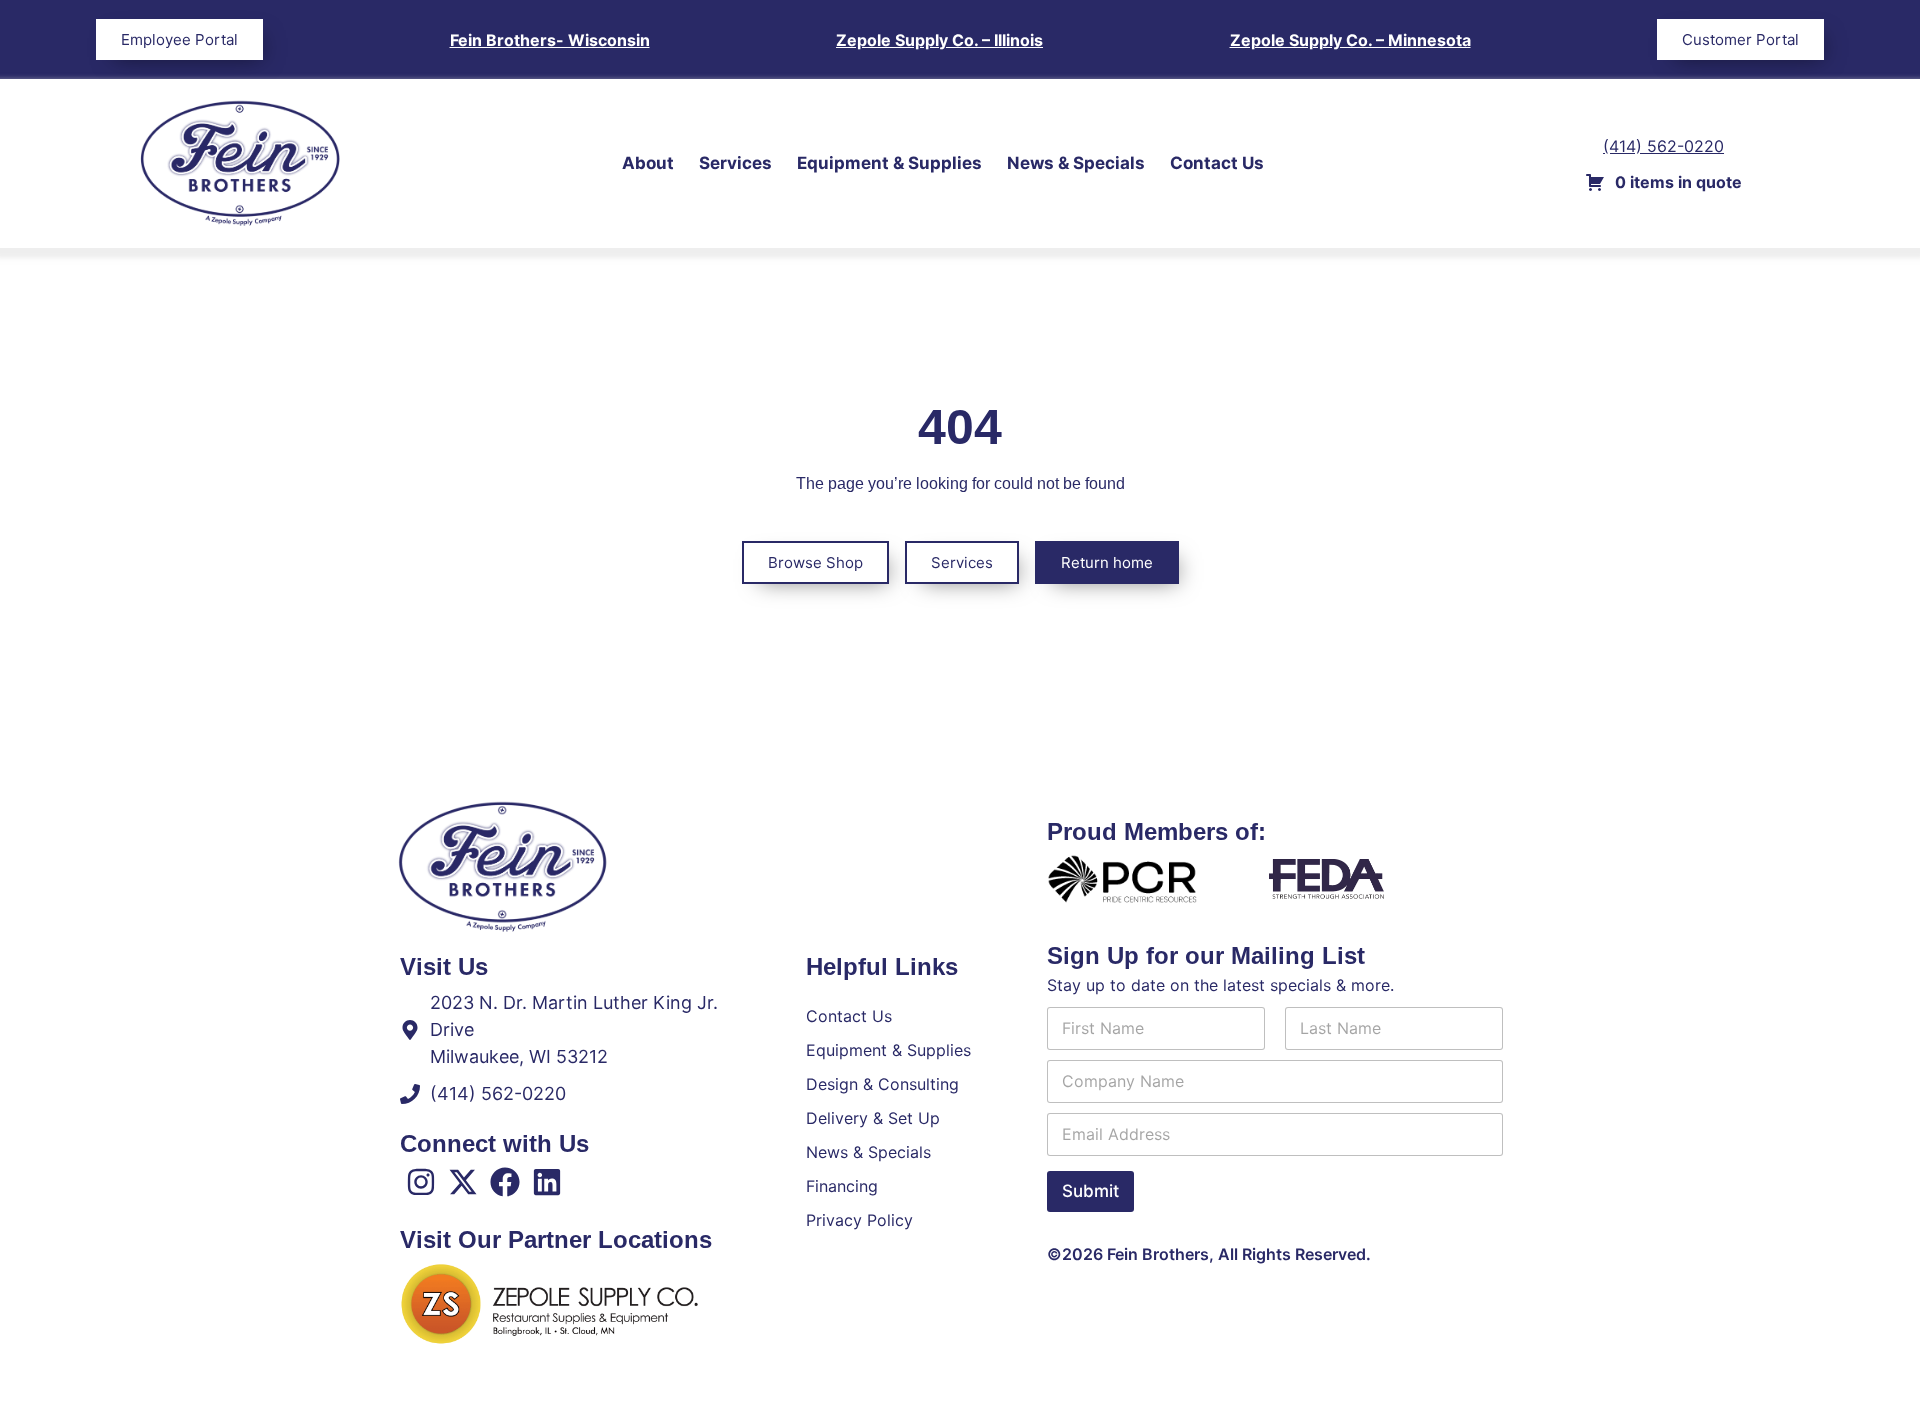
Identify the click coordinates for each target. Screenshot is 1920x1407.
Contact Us (1217, 163)
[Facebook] (505, 1182)
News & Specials (1076, 163)
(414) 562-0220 (1663, 146)
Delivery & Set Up (873, 1118)
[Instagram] (421, 1182)
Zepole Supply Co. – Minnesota (1350, 40)
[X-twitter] (463, 1182)
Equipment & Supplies (889, 163)
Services (735, 163)
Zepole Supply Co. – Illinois (939, 40)
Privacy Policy (859, 1220)
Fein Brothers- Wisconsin (550, 40)
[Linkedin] (547, 1182)
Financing (842, 1186)
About (648, 163)
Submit (1090, 1191)
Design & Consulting (882, 1084)
